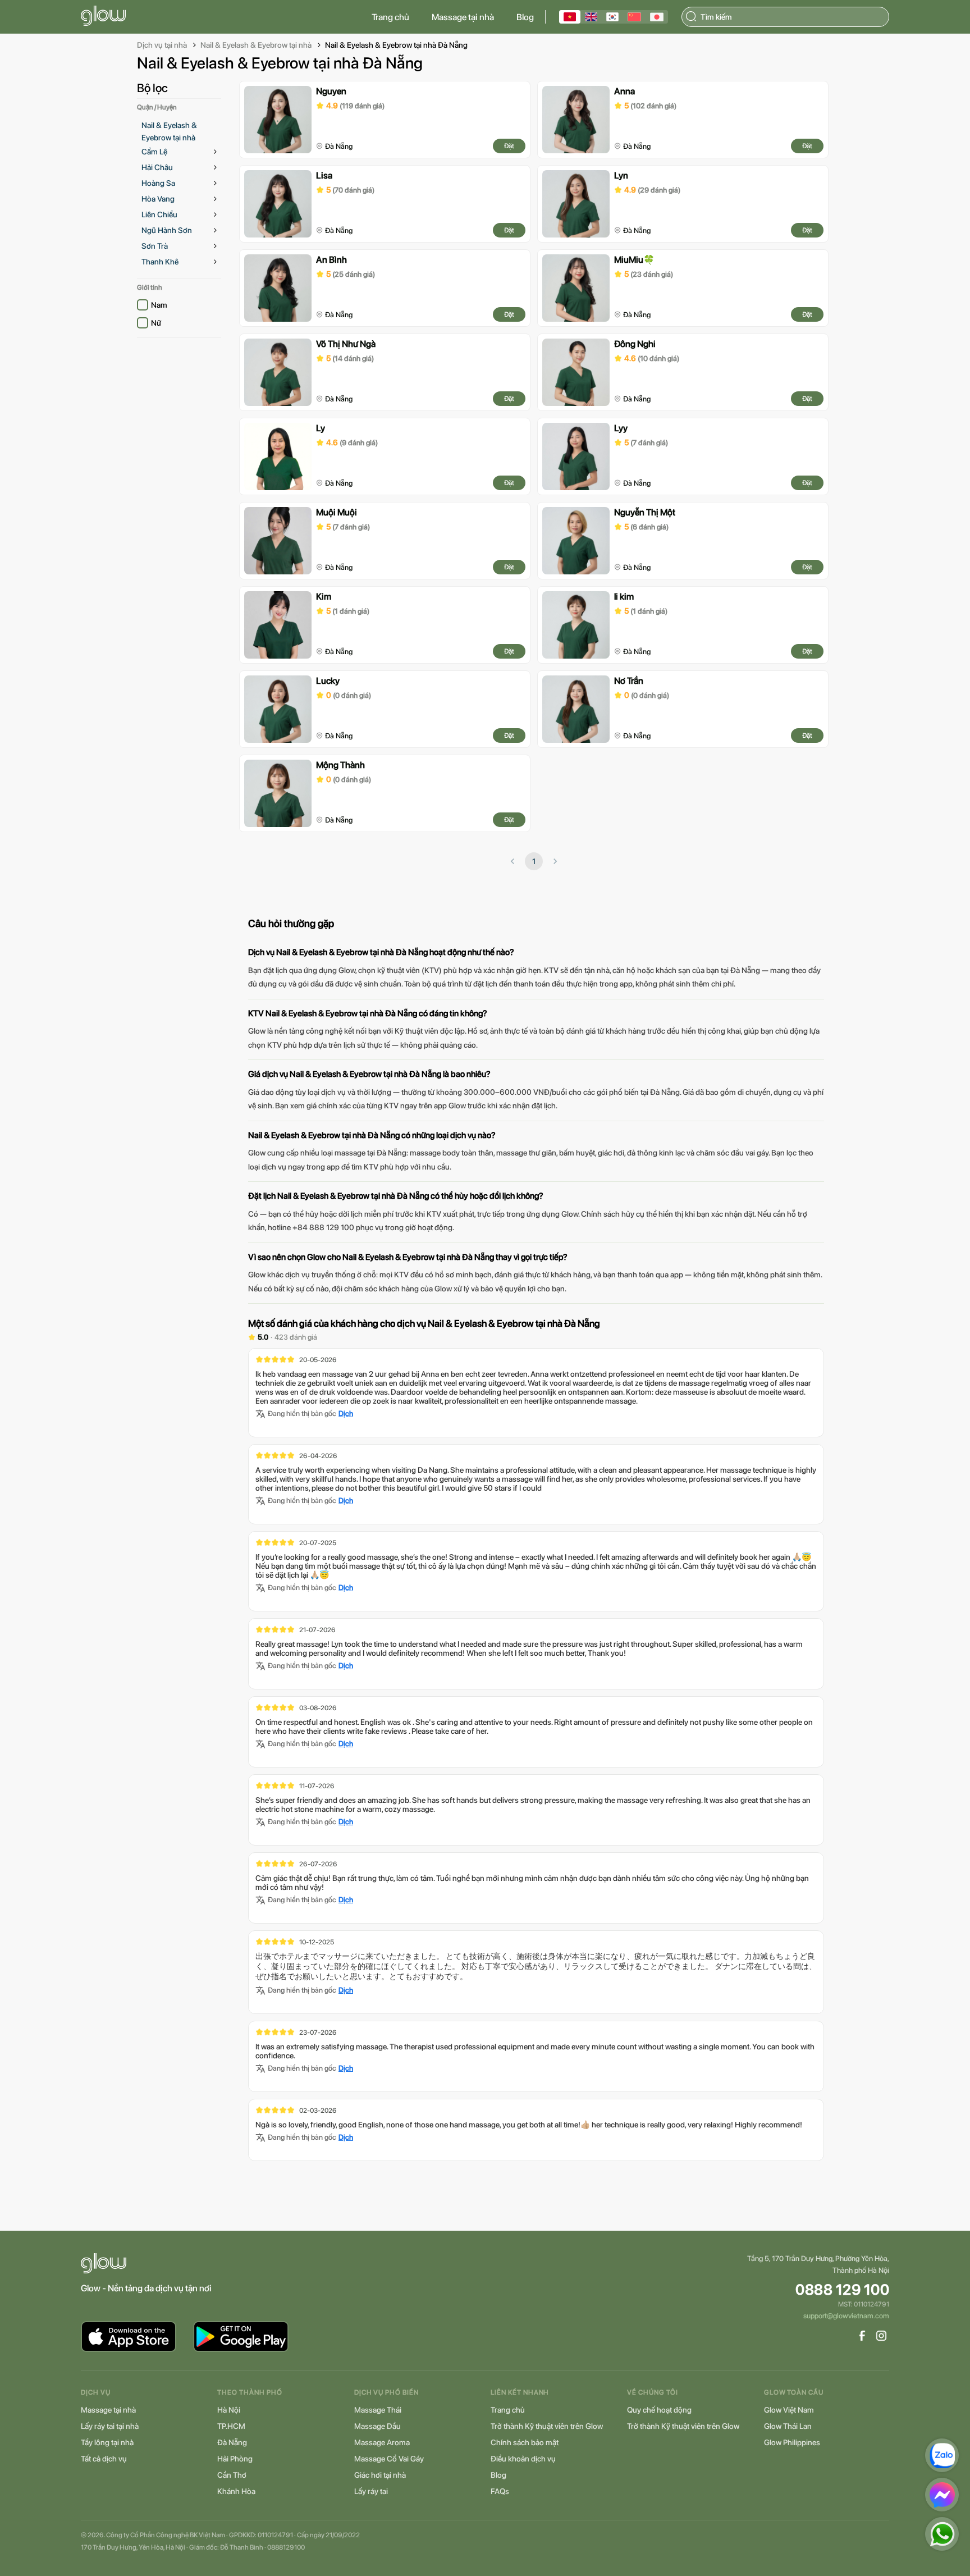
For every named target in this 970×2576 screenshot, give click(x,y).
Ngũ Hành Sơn (167, 230)
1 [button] (534, 861)
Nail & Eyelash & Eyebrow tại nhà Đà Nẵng (396, 45)
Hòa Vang (158, 199)
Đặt (509, 146)
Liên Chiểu (159, 214)
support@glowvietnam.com (846, 2316)
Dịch (346, 1413)
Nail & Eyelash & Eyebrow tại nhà (256, 45)
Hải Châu (157, 167)
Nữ (156, 323)
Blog (525, 17)
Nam (159, 305)
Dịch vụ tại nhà (162, 45)
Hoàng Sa (158, 183)
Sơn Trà (155, 246)
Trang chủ (390, 17)
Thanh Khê (160, 262)
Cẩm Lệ (154, 152)
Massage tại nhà (463, 17)
